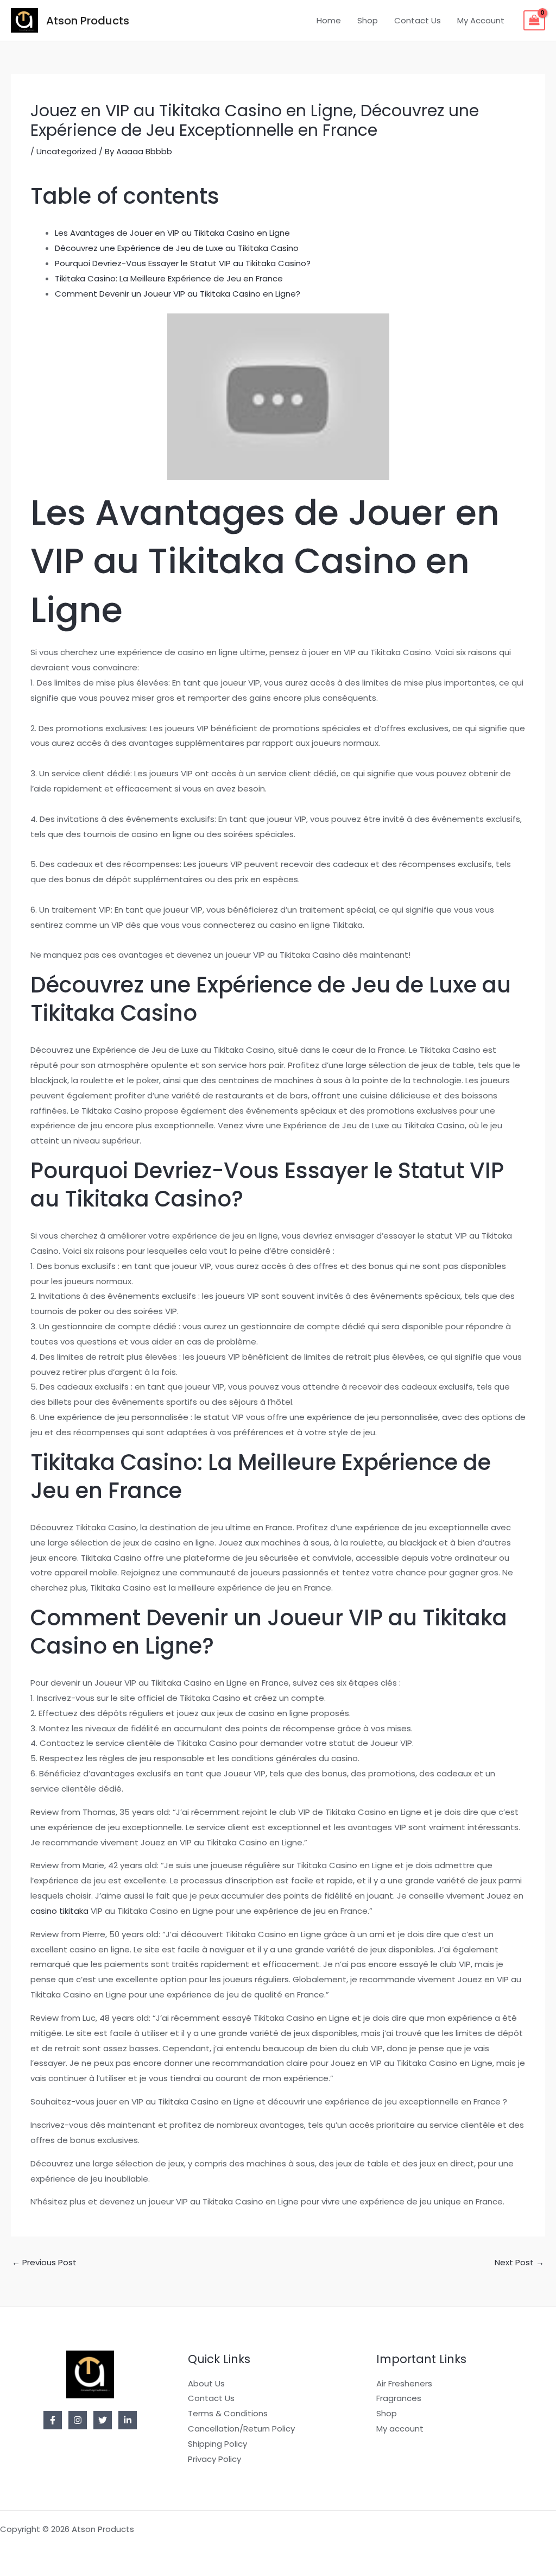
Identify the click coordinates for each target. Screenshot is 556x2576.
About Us (206, 2383)
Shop (368, 20)
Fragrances (399, 2398)
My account (400, 2429)
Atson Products (88, 21)
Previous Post (44, 2262)
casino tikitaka (59, 1911)
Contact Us (418, 20)
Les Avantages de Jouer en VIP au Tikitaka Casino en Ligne (172, 233)
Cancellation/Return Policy (241, 2429)
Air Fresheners (404, 2383)
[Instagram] (78, 2420)
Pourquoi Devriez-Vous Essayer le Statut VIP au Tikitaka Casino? (183, 263)
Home (329, 20)
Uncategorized (67, 151)
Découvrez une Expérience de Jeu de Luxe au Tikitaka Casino (177, 248)
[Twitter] (103, 2420)
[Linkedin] (128, 2420)
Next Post (519, 2262)
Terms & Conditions (228, 2413)
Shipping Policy (217, 2444)
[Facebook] (53, 2420)
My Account (481, 20)
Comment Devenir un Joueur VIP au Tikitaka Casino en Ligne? (178, 294)
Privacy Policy (214, 2459)
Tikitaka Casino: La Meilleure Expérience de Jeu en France (169, 278)
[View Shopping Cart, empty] (534, 21)
